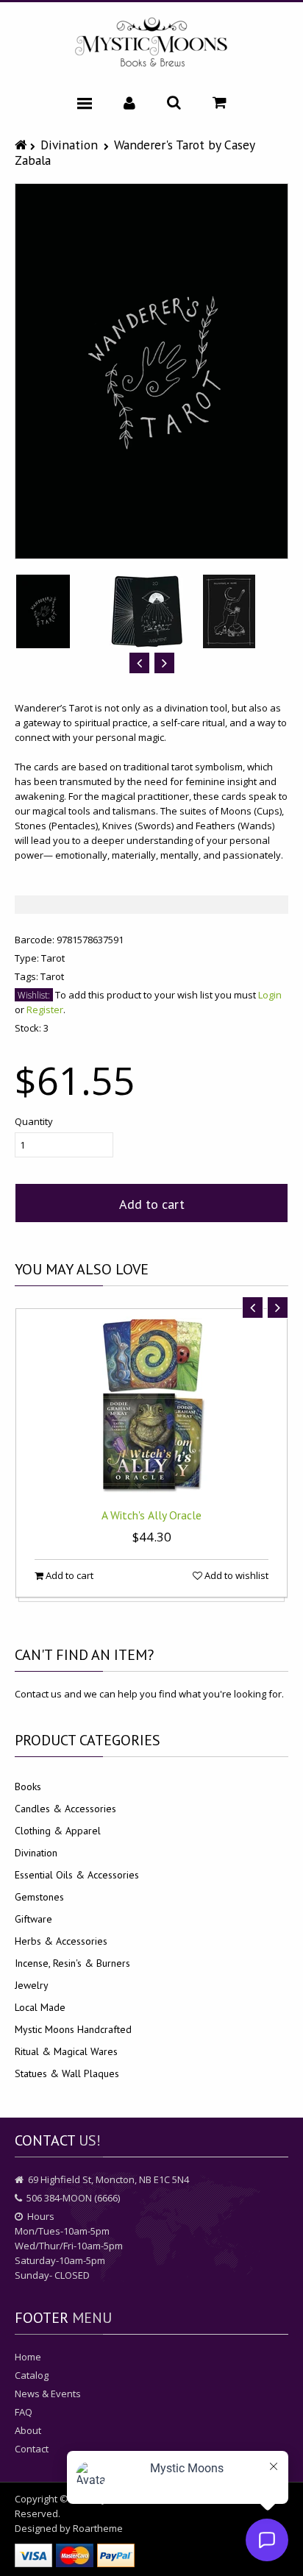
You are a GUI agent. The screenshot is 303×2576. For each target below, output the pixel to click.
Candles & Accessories (65, 1809)
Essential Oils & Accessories (77, 1875)
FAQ (24, 2412)
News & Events (48, 2394)
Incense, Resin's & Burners (72, 1963)
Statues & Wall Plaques (67, 2073)
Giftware (33, 1919)
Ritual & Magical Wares (66, 2051)
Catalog (32, 2375)
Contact (32, 2449)
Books (28, 1786)
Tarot (53, 958)
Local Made (40, 2007)
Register (45, 1010)
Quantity (34, 1121)
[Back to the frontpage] (22, 145)
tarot (52, 976)
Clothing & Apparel (58, 1831)
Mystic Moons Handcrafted (73, 2029)
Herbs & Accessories (61, 1941)
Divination (69, 145)
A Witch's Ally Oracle (151, 1515)
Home (28, 2357)
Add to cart (152, 1204)
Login (270, 995)
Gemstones (39, 1897)
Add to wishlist (235, 1575)
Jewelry (32, 1985)
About (28, 2430)
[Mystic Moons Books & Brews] (151, 43)
